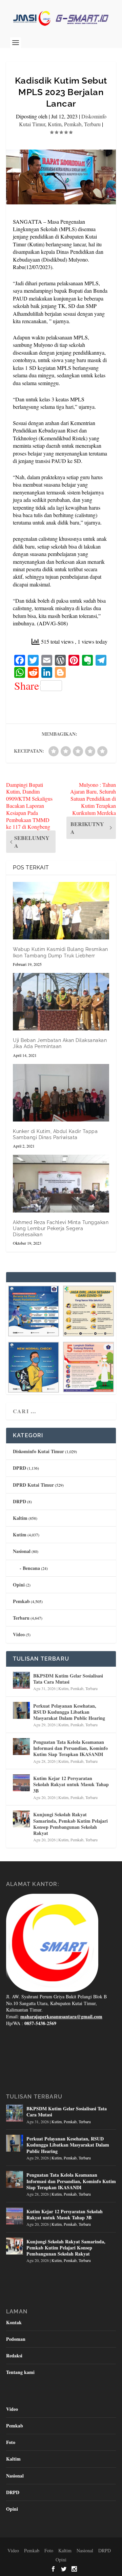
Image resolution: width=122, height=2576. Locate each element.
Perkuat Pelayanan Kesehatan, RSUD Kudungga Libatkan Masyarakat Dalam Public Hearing (69, 1712)
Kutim (55, 124)
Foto (11, 2442)
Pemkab (73, 124)
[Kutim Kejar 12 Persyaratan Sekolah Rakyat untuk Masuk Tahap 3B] (21, 1783)
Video (19, 1634)
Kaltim (20, 1518)
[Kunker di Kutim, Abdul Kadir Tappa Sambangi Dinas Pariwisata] (61, 1093)
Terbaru (92, 124)
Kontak (14, 2322)
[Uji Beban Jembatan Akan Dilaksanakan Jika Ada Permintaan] (61, 1002)
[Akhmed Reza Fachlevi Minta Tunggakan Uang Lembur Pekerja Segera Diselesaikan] (61, 1183)
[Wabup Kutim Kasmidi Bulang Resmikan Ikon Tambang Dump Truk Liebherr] (61, 911)
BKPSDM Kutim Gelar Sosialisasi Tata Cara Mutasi (68, 1679)
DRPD (19, 1501)
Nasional (22, 1551)
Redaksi (14, 2356)
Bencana (31, 1568)
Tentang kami (20, 2372)
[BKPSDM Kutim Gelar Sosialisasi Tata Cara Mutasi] (21, 1680)
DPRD (19, 1468)
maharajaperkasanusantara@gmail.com (61, 2016)
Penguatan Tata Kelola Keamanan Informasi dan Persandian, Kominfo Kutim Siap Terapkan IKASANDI (70, 1748)
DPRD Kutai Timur (33, 1485)
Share (27, 686)
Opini (19, 1585)
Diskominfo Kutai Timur (38, 1451)
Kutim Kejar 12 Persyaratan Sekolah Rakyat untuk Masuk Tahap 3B (71, 1784)
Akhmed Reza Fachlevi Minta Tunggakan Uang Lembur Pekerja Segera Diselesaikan (61, 1228)
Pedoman (16, 2339)
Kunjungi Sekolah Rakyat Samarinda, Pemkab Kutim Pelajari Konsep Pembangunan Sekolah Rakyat (70, 1824)
